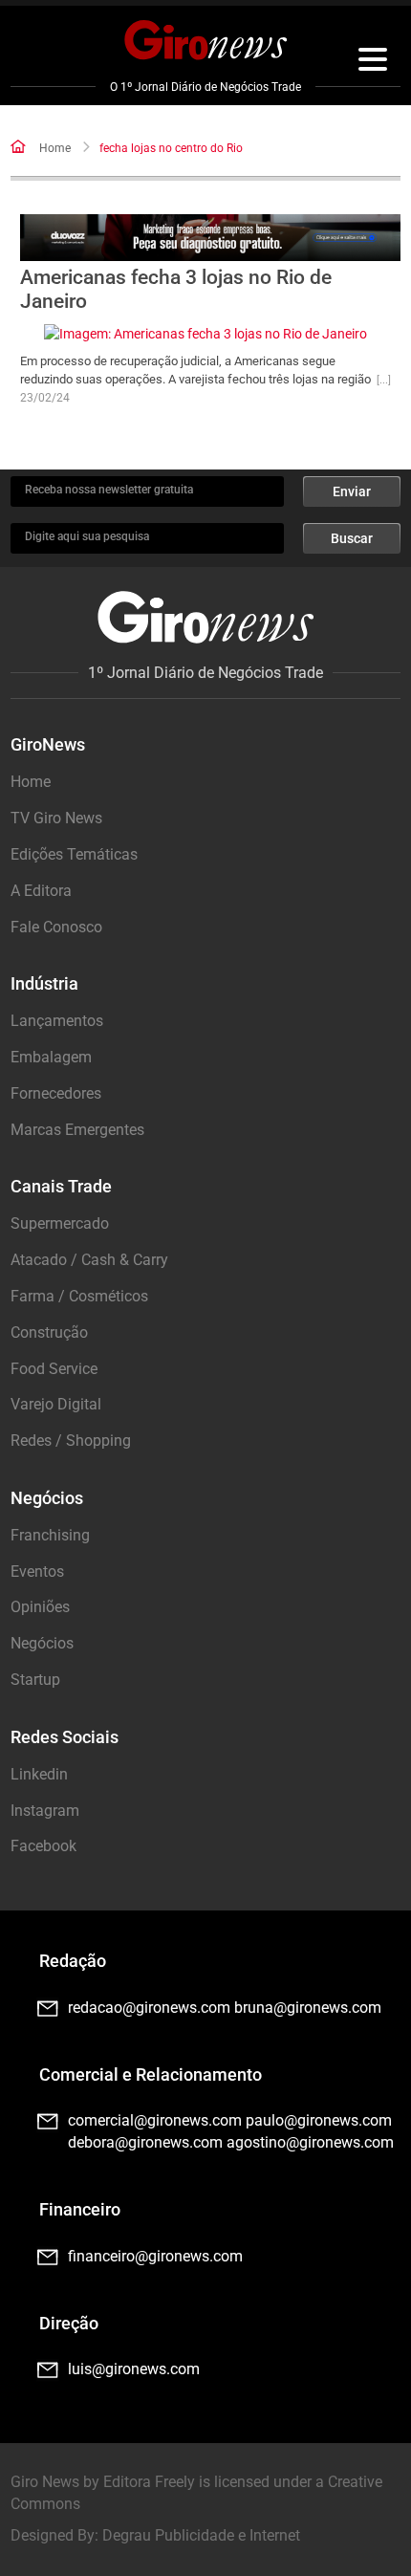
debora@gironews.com (145, 2142)
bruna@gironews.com (308, 2008)
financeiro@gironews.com (155, 2256)
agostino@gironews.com (310, 2142)
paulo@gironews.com (319, 2120)
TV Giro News (56, 818)
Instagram (45, 1811)
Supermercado (60, 1223)
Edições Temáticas (74, 854)
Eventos (37, 1572)
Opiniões (40, 1607)
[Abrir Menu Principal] (373, 62)
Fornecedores (56, 1093)
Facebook (43, 1846)
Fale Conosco (56, 927)
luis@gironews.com (134, 2369)
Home (55, 148)
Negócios (42, 1643)
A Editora (41, 891)
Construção (49, 1332)
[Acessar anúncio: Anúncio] (211, 238)
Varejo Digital (56, 1404)
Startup (35, 1680)
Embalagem (51, 1057)
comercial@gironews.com (155, 2120)
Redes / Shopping (71, 1441)
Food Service (54, 1369)
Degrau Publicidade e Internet (201, 2535)
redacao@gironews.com (149, 2008)
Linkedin (39, 1774)
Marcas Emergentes (77, 1130)
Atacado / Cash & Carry (89, 1260)
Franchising (50, 1535)
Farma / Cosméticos (79, 1296)
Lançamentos (57, 1021)
